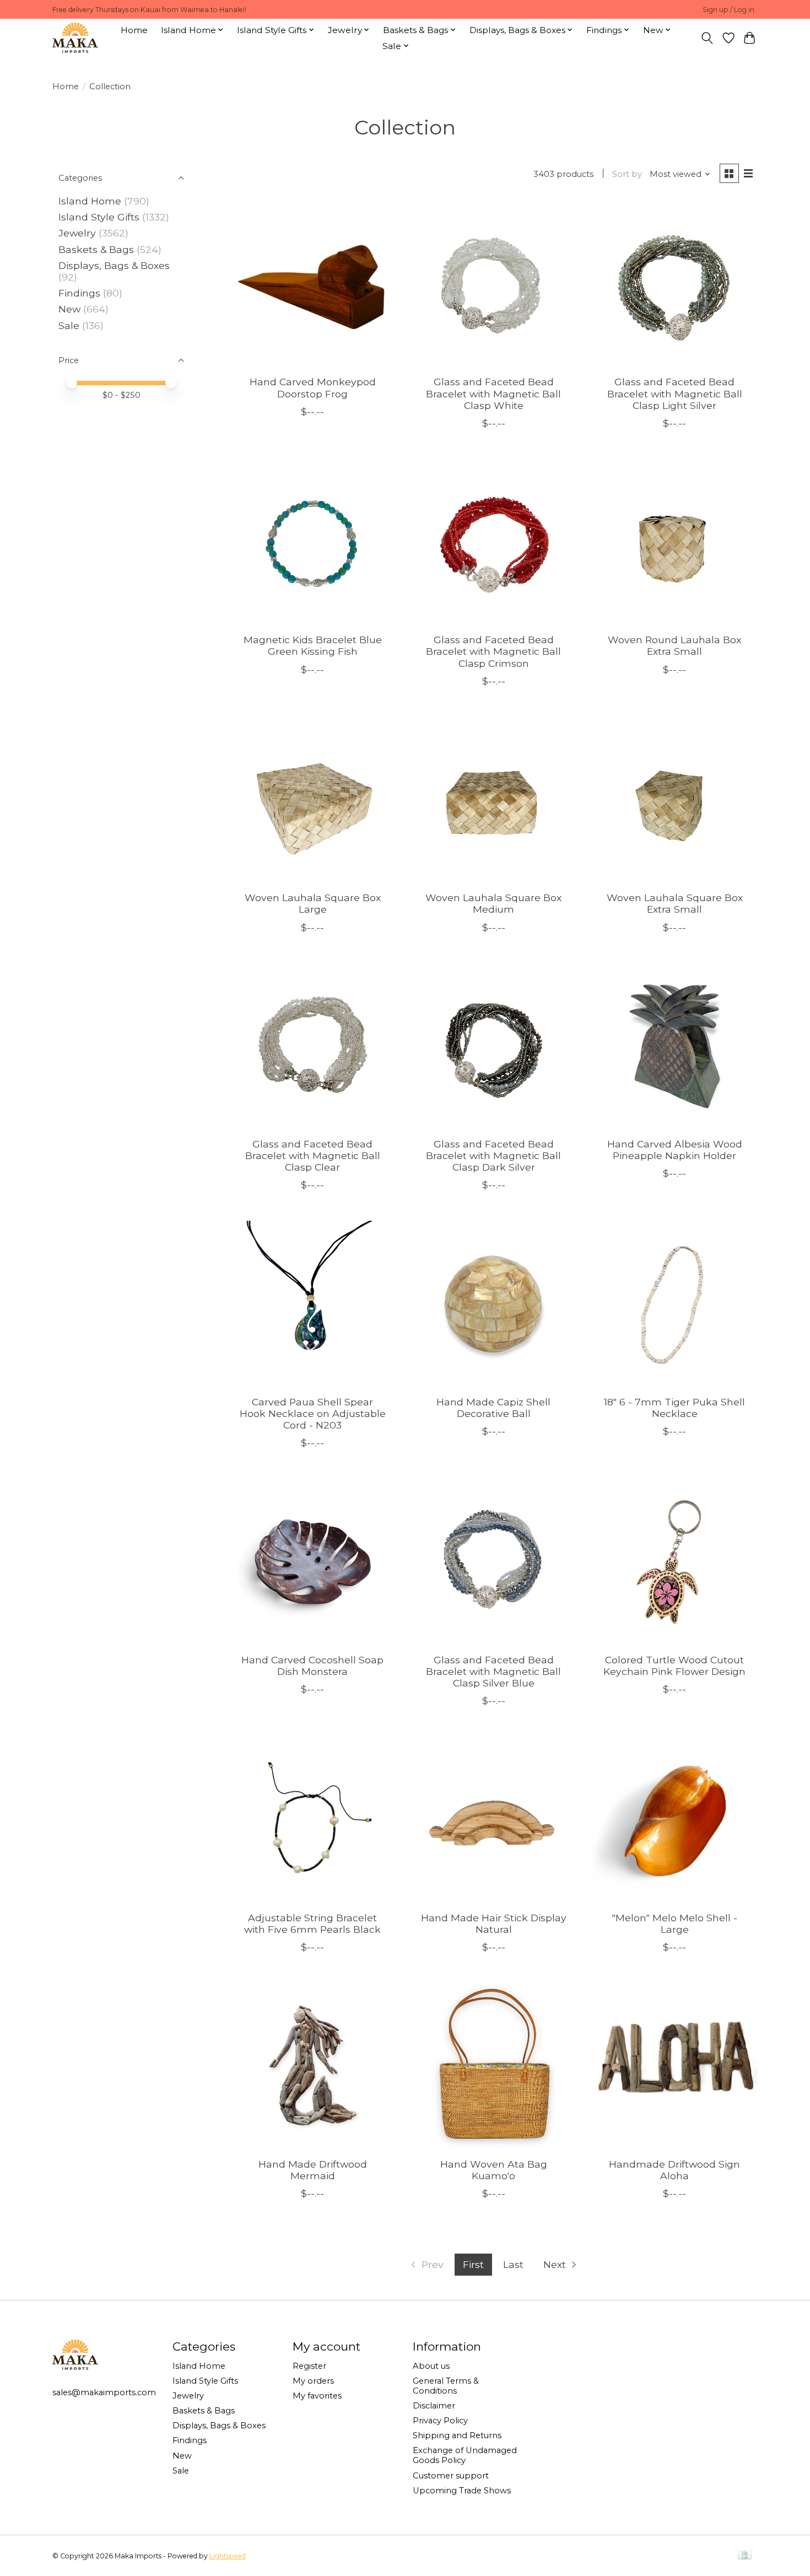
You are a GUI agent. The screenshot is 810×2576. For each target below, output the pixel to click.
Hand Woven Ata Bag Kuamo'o (494, 2170)
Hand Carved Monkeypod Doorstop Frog (313, 387)
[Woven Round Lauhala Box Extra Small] (675, 542)
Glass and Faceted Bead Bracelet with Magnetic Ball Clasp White (493, 393)
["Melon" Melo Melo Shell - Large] (675, 1820)
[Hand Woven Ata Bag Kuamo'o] (493, 2066)
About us (431, 2366)
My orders (313, 2381)
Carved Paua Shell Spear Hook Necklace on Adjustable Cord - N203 (313, 1413)
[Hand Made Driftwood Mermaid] (313, 2066)
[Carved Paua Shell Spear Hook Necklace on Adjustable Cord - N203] (313, 1304)
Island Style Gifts (99, 217)
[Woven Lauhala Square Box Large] (313, 800)
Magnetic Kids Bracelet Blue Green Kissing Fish (313, 645)
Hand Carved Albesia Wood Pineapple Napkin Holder (675, 1150)
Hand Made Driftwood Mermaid (313, 2170)
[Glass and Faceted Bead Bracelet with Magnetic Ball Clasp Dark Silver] (493, 1046)
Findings (79, 293)
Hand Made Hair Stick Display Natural (494, 1923)
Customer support (451, 2476)
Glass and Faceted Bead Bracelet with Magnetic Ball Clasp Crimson (493, 651)
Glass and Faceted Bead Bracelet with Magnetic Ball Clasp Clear (313, 1155)
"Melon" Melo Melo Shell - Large (675, 1923)
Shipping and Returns (457, 2435)
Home (134, 30)
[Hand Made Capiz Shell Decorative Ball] (493, 1304)
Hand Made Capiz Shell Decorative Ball (493, 1408)
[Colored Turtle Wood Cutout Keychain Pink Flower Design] (675, 1562)
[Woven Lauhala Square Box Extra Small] (675, 800)
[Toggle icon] (707, 38)
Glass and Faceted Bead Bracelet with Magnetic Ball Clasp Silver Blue (493, 1671)
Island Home (90, 201)
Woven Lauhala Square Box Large (313, 903)
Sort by (627, 174)
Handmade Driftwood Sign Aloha (674, 2170)
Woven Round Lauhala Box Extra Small (674, 645)
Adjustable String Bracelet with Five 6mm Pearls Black (312, 1923)
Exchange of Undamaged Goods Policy (465, 2455)
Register (309, 2366)
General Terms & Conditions (446, 2386)
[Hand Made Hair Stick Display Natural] (493, 1820)
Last (513, 2264)
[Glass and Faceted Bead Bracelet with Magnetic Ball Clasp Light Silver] (675, 284)
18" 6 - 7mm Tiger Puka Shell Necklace (674, 1408)
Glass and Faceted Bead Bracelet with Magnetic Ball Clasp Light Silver (675, 393)
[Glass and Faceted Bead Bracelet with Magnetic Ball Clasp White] (493, 284)
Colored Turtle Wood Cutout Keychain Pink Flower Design (674, 1666)
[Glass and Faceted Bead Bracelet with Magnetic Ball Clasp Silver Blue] (493, 1562)
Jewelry (77, 233)
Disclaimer (434, 2406)
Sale (69, 325)
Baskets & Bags (96, 249)
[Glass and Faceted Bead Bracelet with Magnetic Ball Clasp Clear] (313, 1046)
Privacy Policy (440, 2421)
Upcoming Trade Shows (462, 2491)
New (71, 309)
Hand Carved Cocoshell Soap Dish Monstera (312, 1666)
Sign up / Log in (728, 10)
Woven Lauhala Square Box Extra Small (675, 903)
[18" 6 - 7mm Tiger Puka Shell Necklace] (675, 1304)
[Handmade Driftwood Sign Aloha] (675, 2066)
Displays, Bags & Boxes (114, 265)
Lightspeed (228, 2556)
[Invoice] (745, 2556)
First (473, 2264)
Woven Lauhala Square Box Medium (493, 903)
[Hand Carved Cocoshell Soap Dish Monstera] (313, 1562)
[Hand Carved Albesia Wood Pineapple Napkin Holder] (675, 1046)
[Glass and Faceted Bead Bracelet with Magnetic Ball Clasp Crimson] (493, 542)
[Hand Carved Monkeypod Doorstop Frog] (313, 284)
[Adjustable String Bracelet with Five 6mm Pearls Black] (313, 1820)
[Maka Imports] (75, 38)
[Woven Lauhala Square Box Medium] (493, 800)
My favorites (317, 2396)
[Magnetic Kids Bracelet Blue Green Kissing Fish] (313, 542)
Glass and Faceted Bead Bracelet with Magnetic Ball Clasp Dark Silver (493, 1155)
